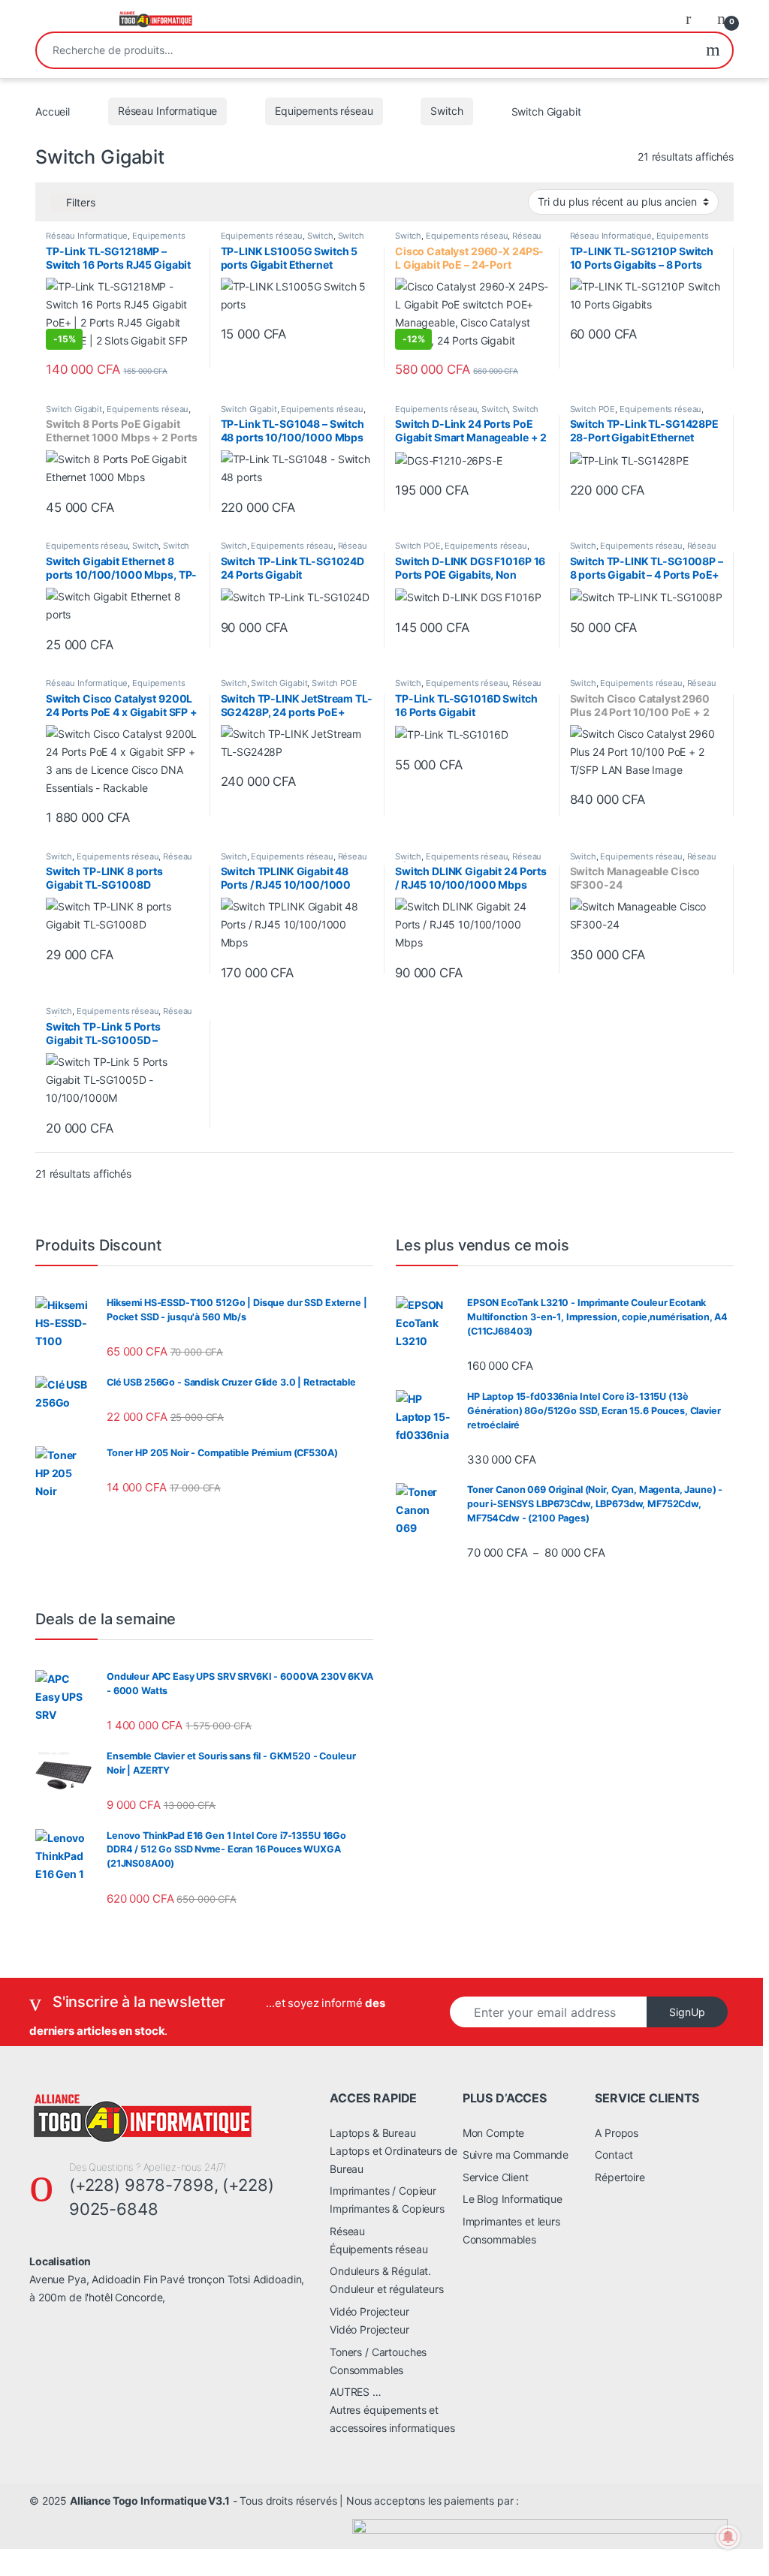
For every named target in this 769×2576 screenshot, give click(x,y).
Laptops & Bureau (373, 2133)
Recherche (713, 50)
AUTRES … (356, 2392)
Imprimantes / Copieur (383, 2191)
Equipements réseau (324, 111)
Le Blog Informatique (513, 2199)
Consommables (366, 2370)
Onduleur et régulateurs (387, 2289)
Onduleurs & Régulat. (380, 2271)
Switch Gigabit (74, 409)
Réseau (347, 2231)
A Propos (617, 2133)
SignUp (687, 2012)
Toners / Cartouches (378, 2352)
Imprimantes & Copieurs (387, 2209)
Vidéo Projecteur (369, 2311)
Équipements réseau (378, 2249)
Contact (614, 2155)
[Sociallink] (36, 2330)
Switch (446, 111)
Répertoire (620, 2177)
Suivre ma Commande (516, 2155)
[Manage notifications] (728, 2537)
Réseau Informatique (167, 111)
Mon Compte (494, 2133)
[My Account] (694, 18)
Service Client (496, 2177)
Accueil (53, 111)
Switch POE (593, 409)
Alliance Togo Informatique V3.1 (150, 2501)
